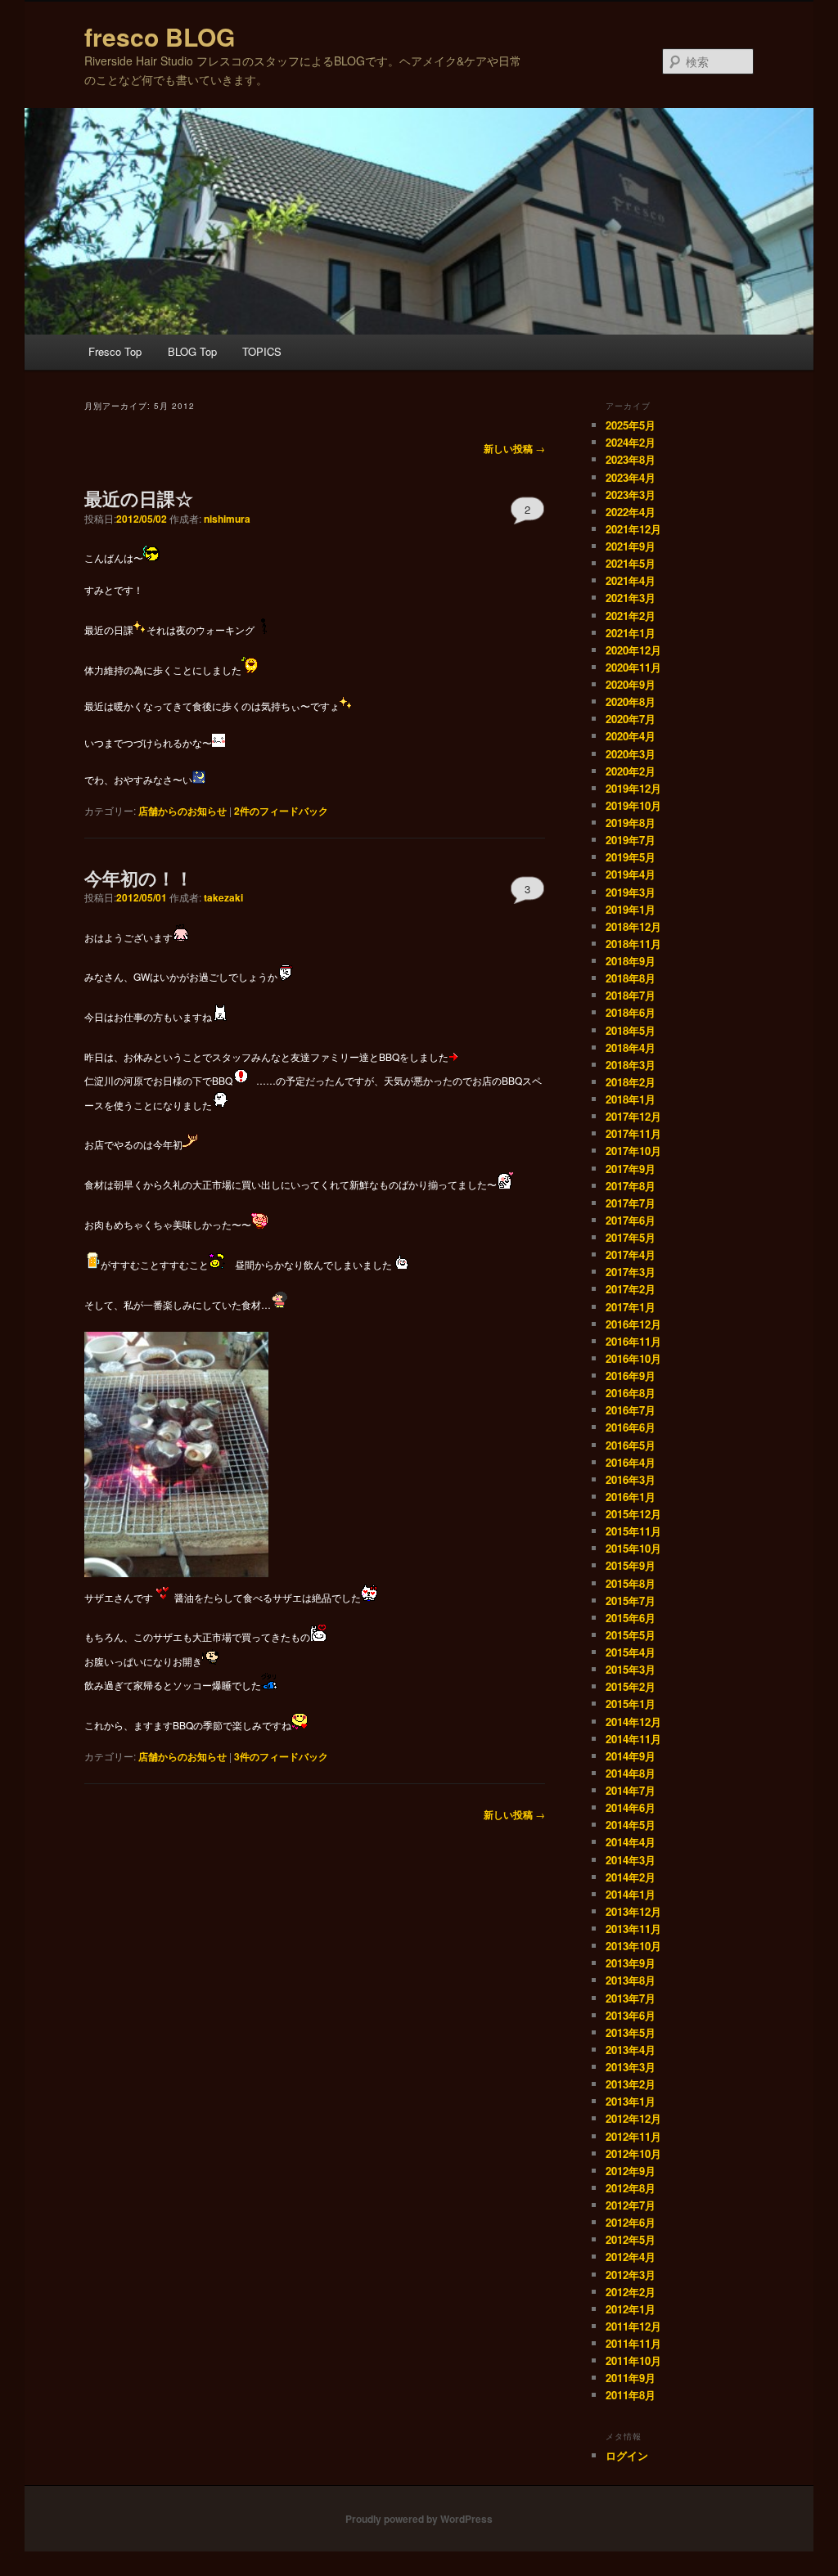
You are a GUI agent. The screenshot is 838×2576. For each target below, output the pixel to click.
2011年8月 (631, 2395)
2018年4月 (631, 1047)
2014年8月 (631, 1773)
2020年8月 (631, 701)
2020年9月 (631, 684)
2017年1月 (631, 1307)
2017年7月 (631, 1203)
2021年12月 (633, 529)
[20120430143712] (176, 1573)
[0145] (151, 557)
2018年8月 (631, 978)
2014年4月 (631, 1842)
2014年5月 (631, 1825)
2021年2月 (631, 616)
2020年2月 (631, 771)
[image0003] (300, 1725)
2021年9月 (631, 546)
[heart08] (161, 1596)
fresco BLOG (160, 36)
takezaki (223, 897)
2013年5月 (631, 2032)
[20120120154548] (259, 1224)
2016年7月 (631, 1410)
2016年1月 (631, 1497)
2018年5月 (631, 1030)
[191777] (369, 1596)
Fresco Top (115, 351)
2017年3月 (631, 1272)
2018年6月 (631, 1012)
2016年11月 (633, 1341)
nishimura (227, 519)
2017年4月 (631, 1254)
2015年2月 (631, 1686)
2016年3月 (631, 1479)
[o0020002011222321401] (400, 1264)
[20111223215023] (217, 1264)
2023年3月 (631, 495)
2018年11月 (633, 944)
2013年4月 (631, 2050)
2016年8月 (631, 1393)
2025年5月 (631, 425)
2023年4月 (631, 477)
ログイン (627, 2455)
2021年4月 (631, 580)
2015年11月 (633, 1531)
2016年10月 (633, 1358)
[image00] (220, 1104)
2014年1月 (631, 1894)
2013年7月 (631, 1998)
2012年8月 (631, 2188)
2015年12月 (633, 1514)
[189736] (210, 1661)
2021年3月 (631, 598)
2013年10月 (633, 1946)
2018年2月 (631, 1082)
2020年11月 (633, 667)
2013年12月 (633, 1911)
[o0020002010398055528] (269, 1685)
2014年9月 (631, 1756)
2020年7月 (631, 719)
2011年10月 (633, 2360)
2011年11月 (633, 2343)
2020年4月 (631, 736)
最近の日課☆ (139, 498)
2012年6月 (631, 2222)
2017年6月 (631, 1220)
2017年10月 (633, 1151)
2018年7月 (631, 995)
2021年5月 (631, 563)
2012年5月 (631, 2239)
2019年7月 (631, 840)
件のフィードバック (281, 811)
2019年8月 (631, 823)
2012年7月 (631, 2205)
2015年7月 (631, 1600)
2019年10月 (633, 805)
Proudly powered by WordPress (419, 2519)
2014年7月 (631, 1790)
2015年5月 (631, 1635)
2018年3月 (631, 1065)
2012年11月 (633, 2136)
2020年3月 (631, 754)
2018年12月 (633, 926)
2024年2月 (631, 442)
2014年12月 (633, 1722)
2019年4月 (631, 874)
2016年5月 (631, 1445)
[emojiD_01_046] (457, 1056)
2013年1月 (631, 2101)
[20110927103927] (191, 1144)
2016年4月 (631, 1462)
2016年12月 (633, 1324)
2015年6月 (631, 1618)
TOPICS (262, 351)
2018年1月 (631, 1099)
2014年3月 (631, 1860)
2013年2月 (631, 2084)
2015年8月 (631, 1583)
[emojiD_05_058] (92, 1264)
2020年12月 (633, 650)
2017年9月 (631, 1169)
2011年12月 (633, 2326)
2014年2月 (631, 1877)
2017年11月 (633, 1133)
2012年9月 (631, 2171)
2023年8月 (631, 459)
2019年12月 (633, 788)
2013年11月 (633, 1929)
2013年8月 (631, 1980)
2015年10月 (633, 1548)
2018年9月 (631, 961)
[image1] (286, 976)
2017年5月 (631, 1237)
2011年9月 (631, 2378)
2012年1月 (631, 2309)
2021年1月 (631, 633)
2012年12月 (633, 2118)
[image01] (505, 1184)
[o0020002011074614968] (220, 1016)
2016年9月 (631, 1376)
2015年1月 (631, 1704)
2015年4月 (631, 1652)
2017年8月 (631, 1186)
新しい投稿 (514, 448)
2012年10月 (633, 2153)
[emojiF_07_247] (241, 1080)
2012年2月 (631, 2292)
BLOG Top (192, 351)
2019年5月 (631, 857)
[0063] (263, 629)
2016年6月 (631, 1427)
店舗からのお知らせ (182, 811)
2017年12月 (633, 1116)
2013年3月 (631, 2067)
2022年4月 (631, 512)
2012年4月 (631, 2257)
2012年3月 (631, 2275)
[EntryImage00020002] (318, 1636)
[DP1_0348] (279, 1304)
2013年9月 (631, 1963)
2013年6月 (631, 2015)
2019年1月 (631, 909)
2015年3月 (631, 1669)
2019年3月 (631, 892)
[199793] (181, 936)
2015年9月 (631, 1565)
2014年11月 (633, 1739)
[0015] (250, 669)
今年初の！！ (139, 878)
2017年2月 (631, 1289)
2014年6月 (631, 1807)
